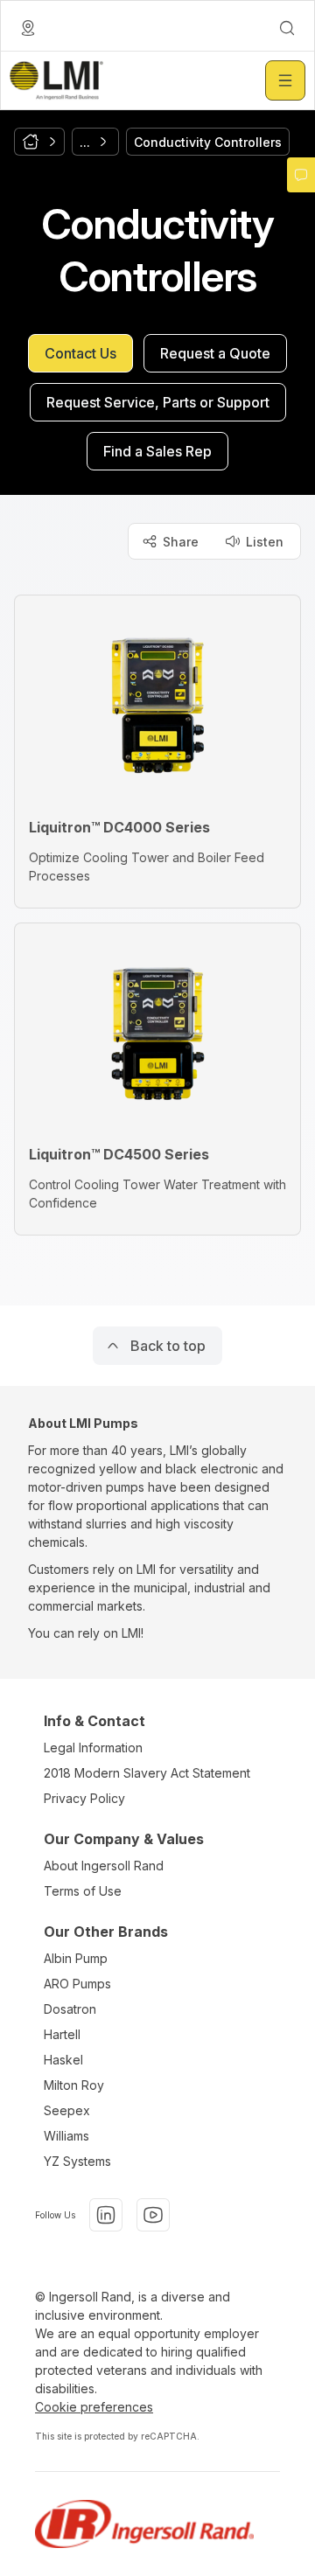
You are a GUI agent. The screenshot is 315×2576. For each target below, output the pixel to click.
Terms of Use (83, 1891)
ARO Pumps (77, 1984)
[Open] (285, 80)
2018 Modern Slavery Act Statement (147, 1773)
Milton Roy (74, 2085)
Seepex (67, 2110)
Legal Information (93, 1748)
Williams (66, 2136)
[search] (287, 28)
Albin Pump (76, 1958)
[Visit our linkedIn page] (106, 2215)
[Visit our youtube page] (153, 2215)
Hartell (62, 2034)
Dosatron (70, 2009)
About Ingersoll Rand (104, 1866)
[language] (28, 28)
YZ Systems (77, 2161)
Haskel (63, 2060)
